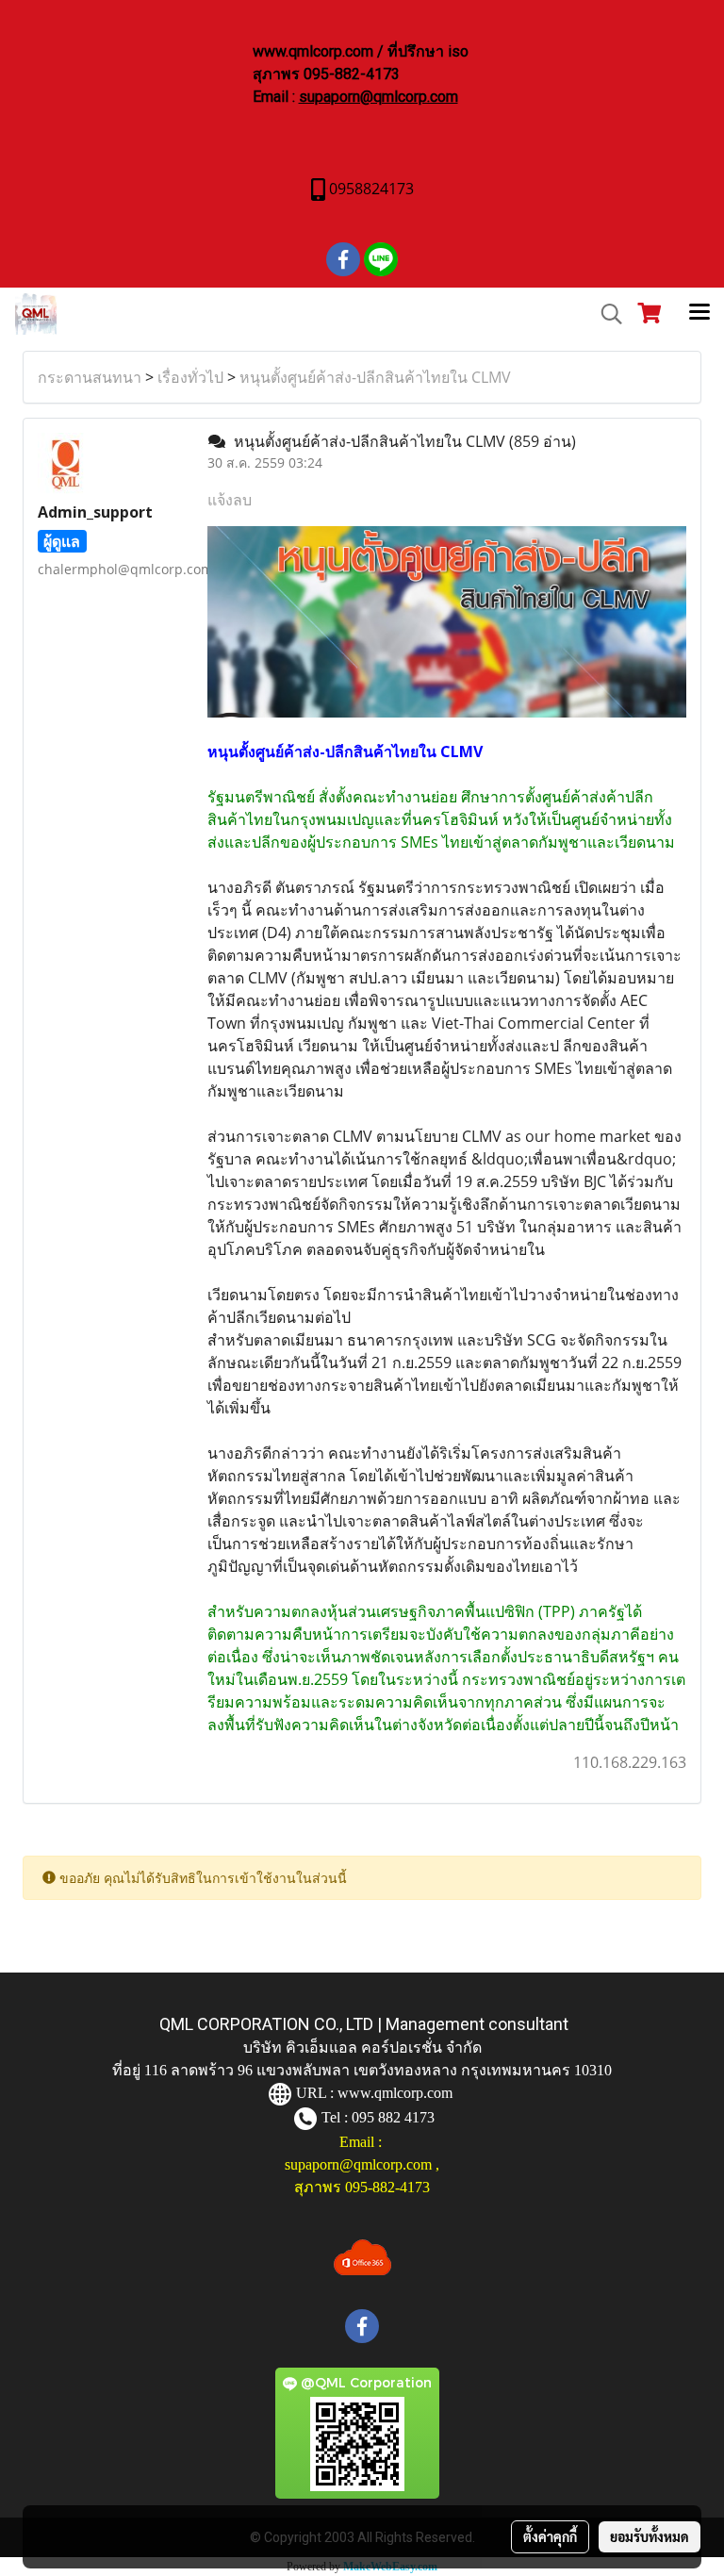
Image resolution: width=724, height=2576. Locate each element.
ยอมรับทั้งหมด (650, 2536)
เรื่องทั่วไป (190, 377)
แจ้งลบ (230, 500)
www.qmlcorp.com (395, 2093)
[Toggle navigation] (699, 314)
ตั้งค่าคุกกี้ (550, 2536)
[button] (605, 314)
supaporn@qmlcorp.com (378, 97)
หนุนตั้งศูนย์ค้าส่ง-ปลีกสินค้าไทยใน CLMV (375, 377)
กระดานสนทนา (90, 377)
